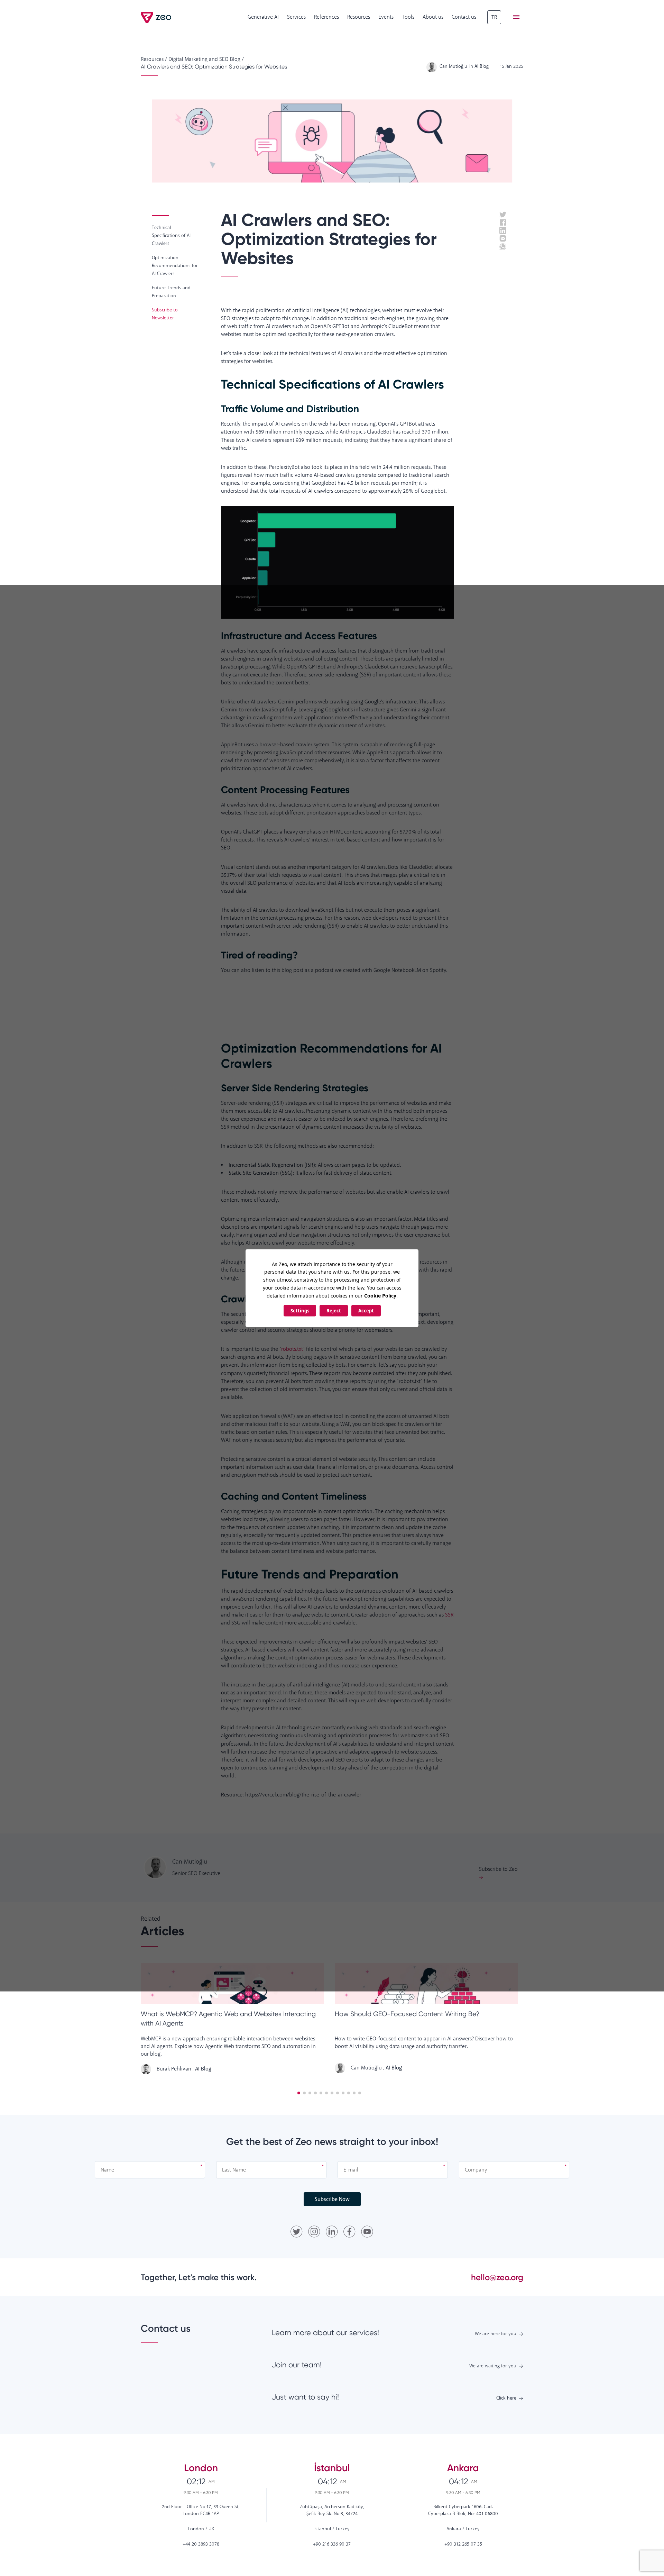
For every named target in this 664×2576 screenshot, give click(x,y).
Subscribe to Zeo (498, 1869)
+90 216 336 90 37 (332, 2544)
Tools (408, 17)
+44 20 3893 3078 (201, 2544)
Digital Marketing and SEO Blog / (206, 59)
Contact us (464, 17)
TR (494, 17)
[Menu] (516, 17)
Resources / (154, 59)
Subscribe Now (332, 2199)
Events (386, 17)
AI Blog (203, 2069)
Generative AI (263, 17)
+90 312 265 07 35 (463, 2544)
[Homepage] (156, 17)
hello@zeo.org (497, 2277)
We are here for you (496, 2334)
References (326, 17)
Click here (506, 2398)
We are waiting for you (493, 2366)
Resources (359, 17)
